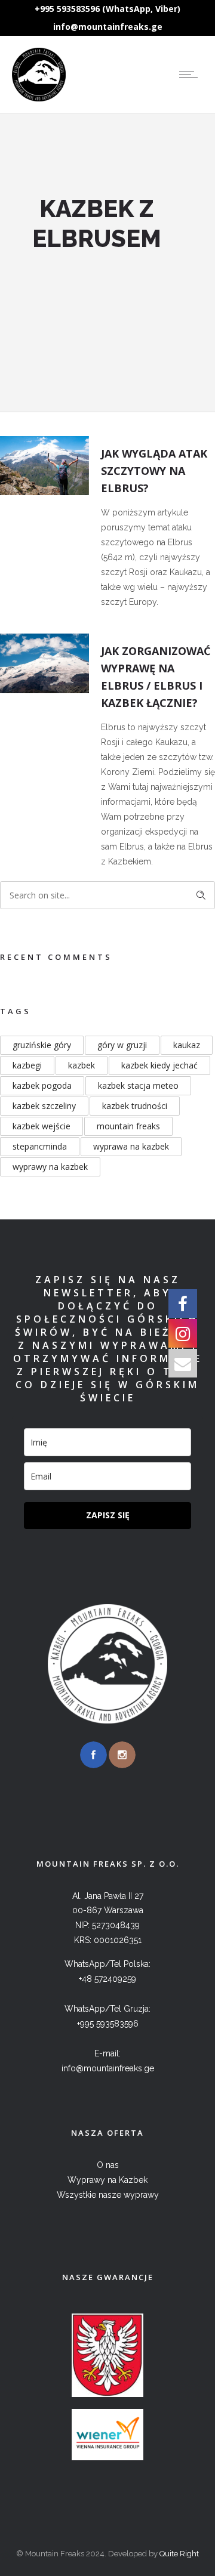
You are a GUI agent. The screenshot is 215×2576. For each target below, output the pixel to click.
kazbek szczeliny (44, 1106)
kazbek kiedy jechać (159, 1065)
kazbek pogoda (42, 1085)
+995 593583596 (108, 2024)
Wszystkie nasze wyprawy (108, 2195)
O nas (108, 2165)
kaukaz (187, 1045)
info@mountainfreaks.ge (108, 27)
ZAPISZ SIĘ (108, 1515)
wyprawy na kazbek (50, 1167)
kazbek (82, 1065)
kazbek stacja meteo (138, 1085)
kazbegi (27, 1065)
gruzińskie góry (42, 1045)
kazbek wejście (42, 1126)
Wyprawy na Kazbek (107, 2180)
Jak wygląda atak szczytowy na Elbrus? (154, 471)
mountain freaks (128, 1126)
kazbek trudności (135, 1106)
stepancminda (40, 1146)
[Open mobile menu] (191, 75)
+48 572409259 (107, 1979)
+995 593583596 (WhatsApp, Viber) (107, 9)
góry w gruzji (122, 1045)
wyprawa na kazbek (131, 1146)
